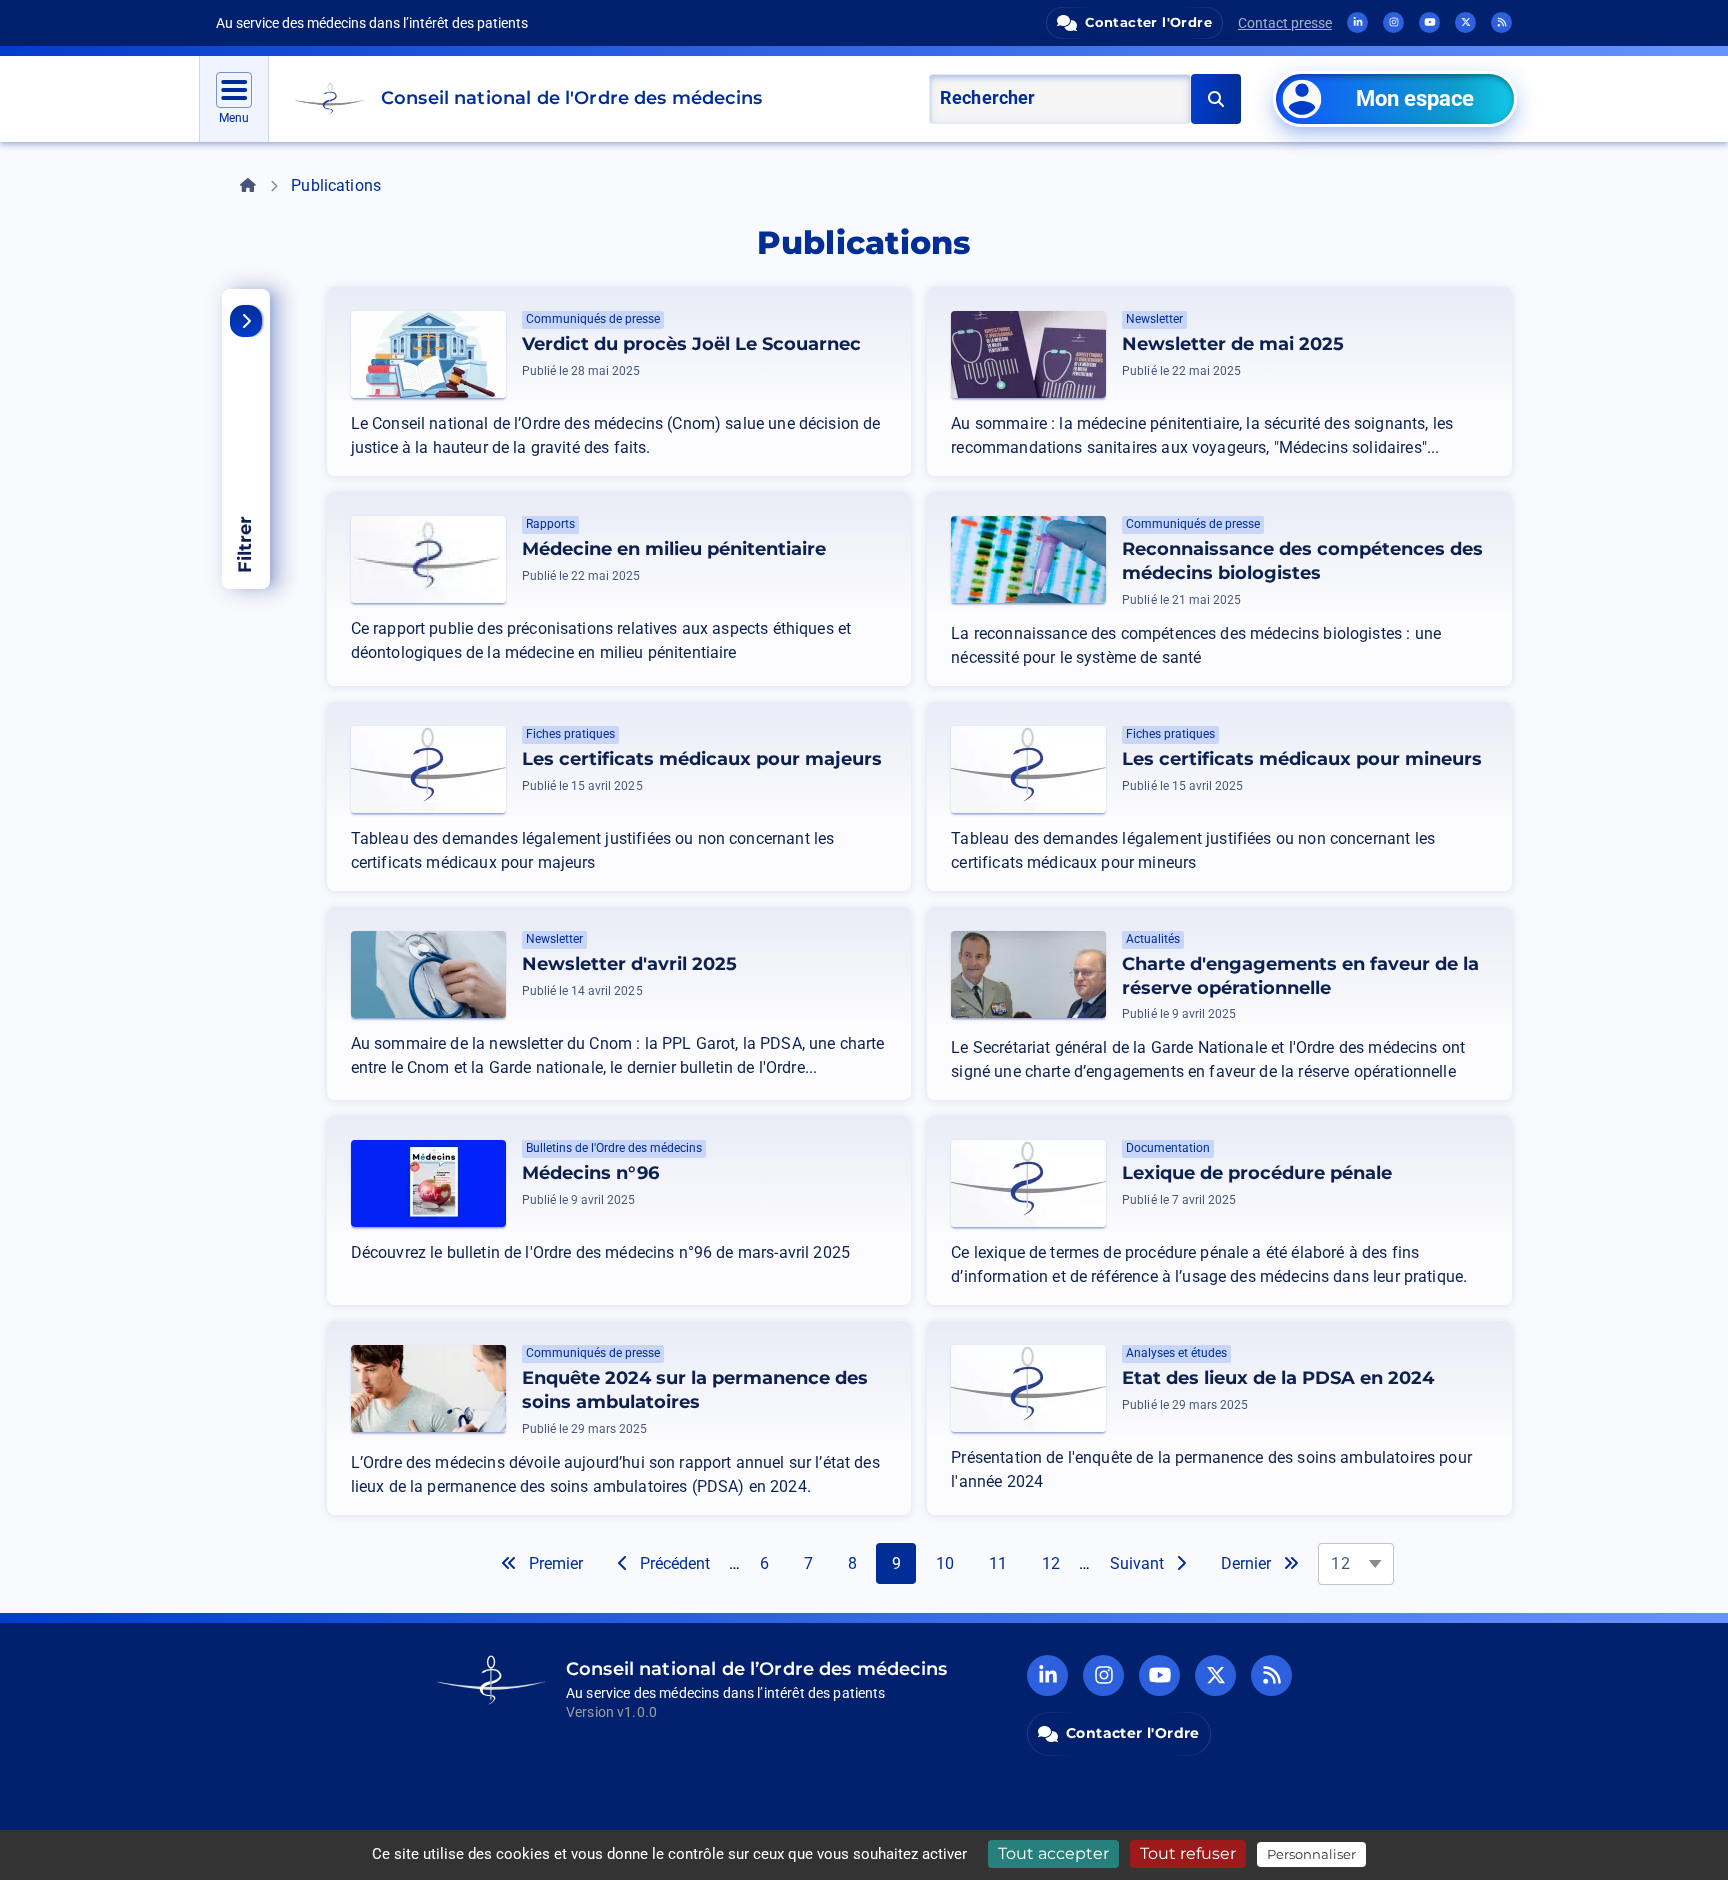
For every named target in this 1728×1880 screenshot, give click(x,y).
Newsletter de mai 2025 (1233, 344)
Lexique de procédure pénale (1257, 1173)
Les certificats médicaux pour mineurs (1302, 759)
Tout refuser (1188, 1853)
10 (952, 1563)
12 (1058, 1563)
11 (1005, 1563)
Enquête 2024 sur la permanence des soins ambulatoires (695, 1390)
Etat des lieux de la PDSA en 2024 (1278, 1378)
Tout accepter (1053, 1853)
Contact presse (1285, 23)
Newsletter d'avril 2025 (629, 964)
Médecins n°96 (590, 1173)
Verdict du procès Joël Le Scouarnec (691, 344)
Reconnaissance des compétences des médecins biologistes (1302, 561)
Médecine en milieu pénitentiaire (674, 549)
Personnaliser (1311, 1854)
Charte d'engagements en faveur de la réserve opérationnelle (1300, 976)
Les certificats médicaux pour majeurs (702, 759)
